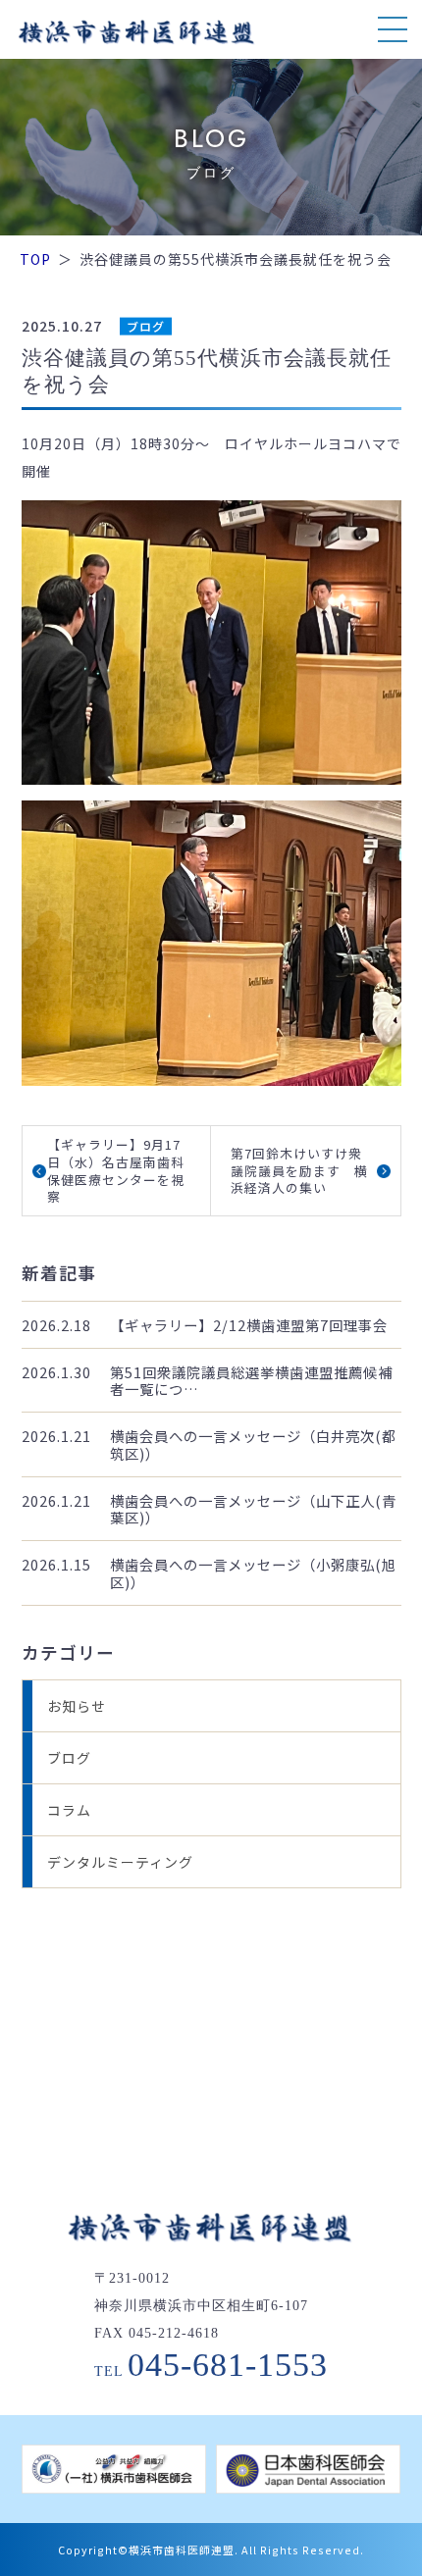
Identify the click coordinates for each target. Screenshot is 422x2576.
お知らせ (77, 1706)
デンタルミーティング (120, 1862)
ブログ (146, 326)
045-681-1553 (228, 2365)
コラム (69, 1810)
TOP (35, 259)
